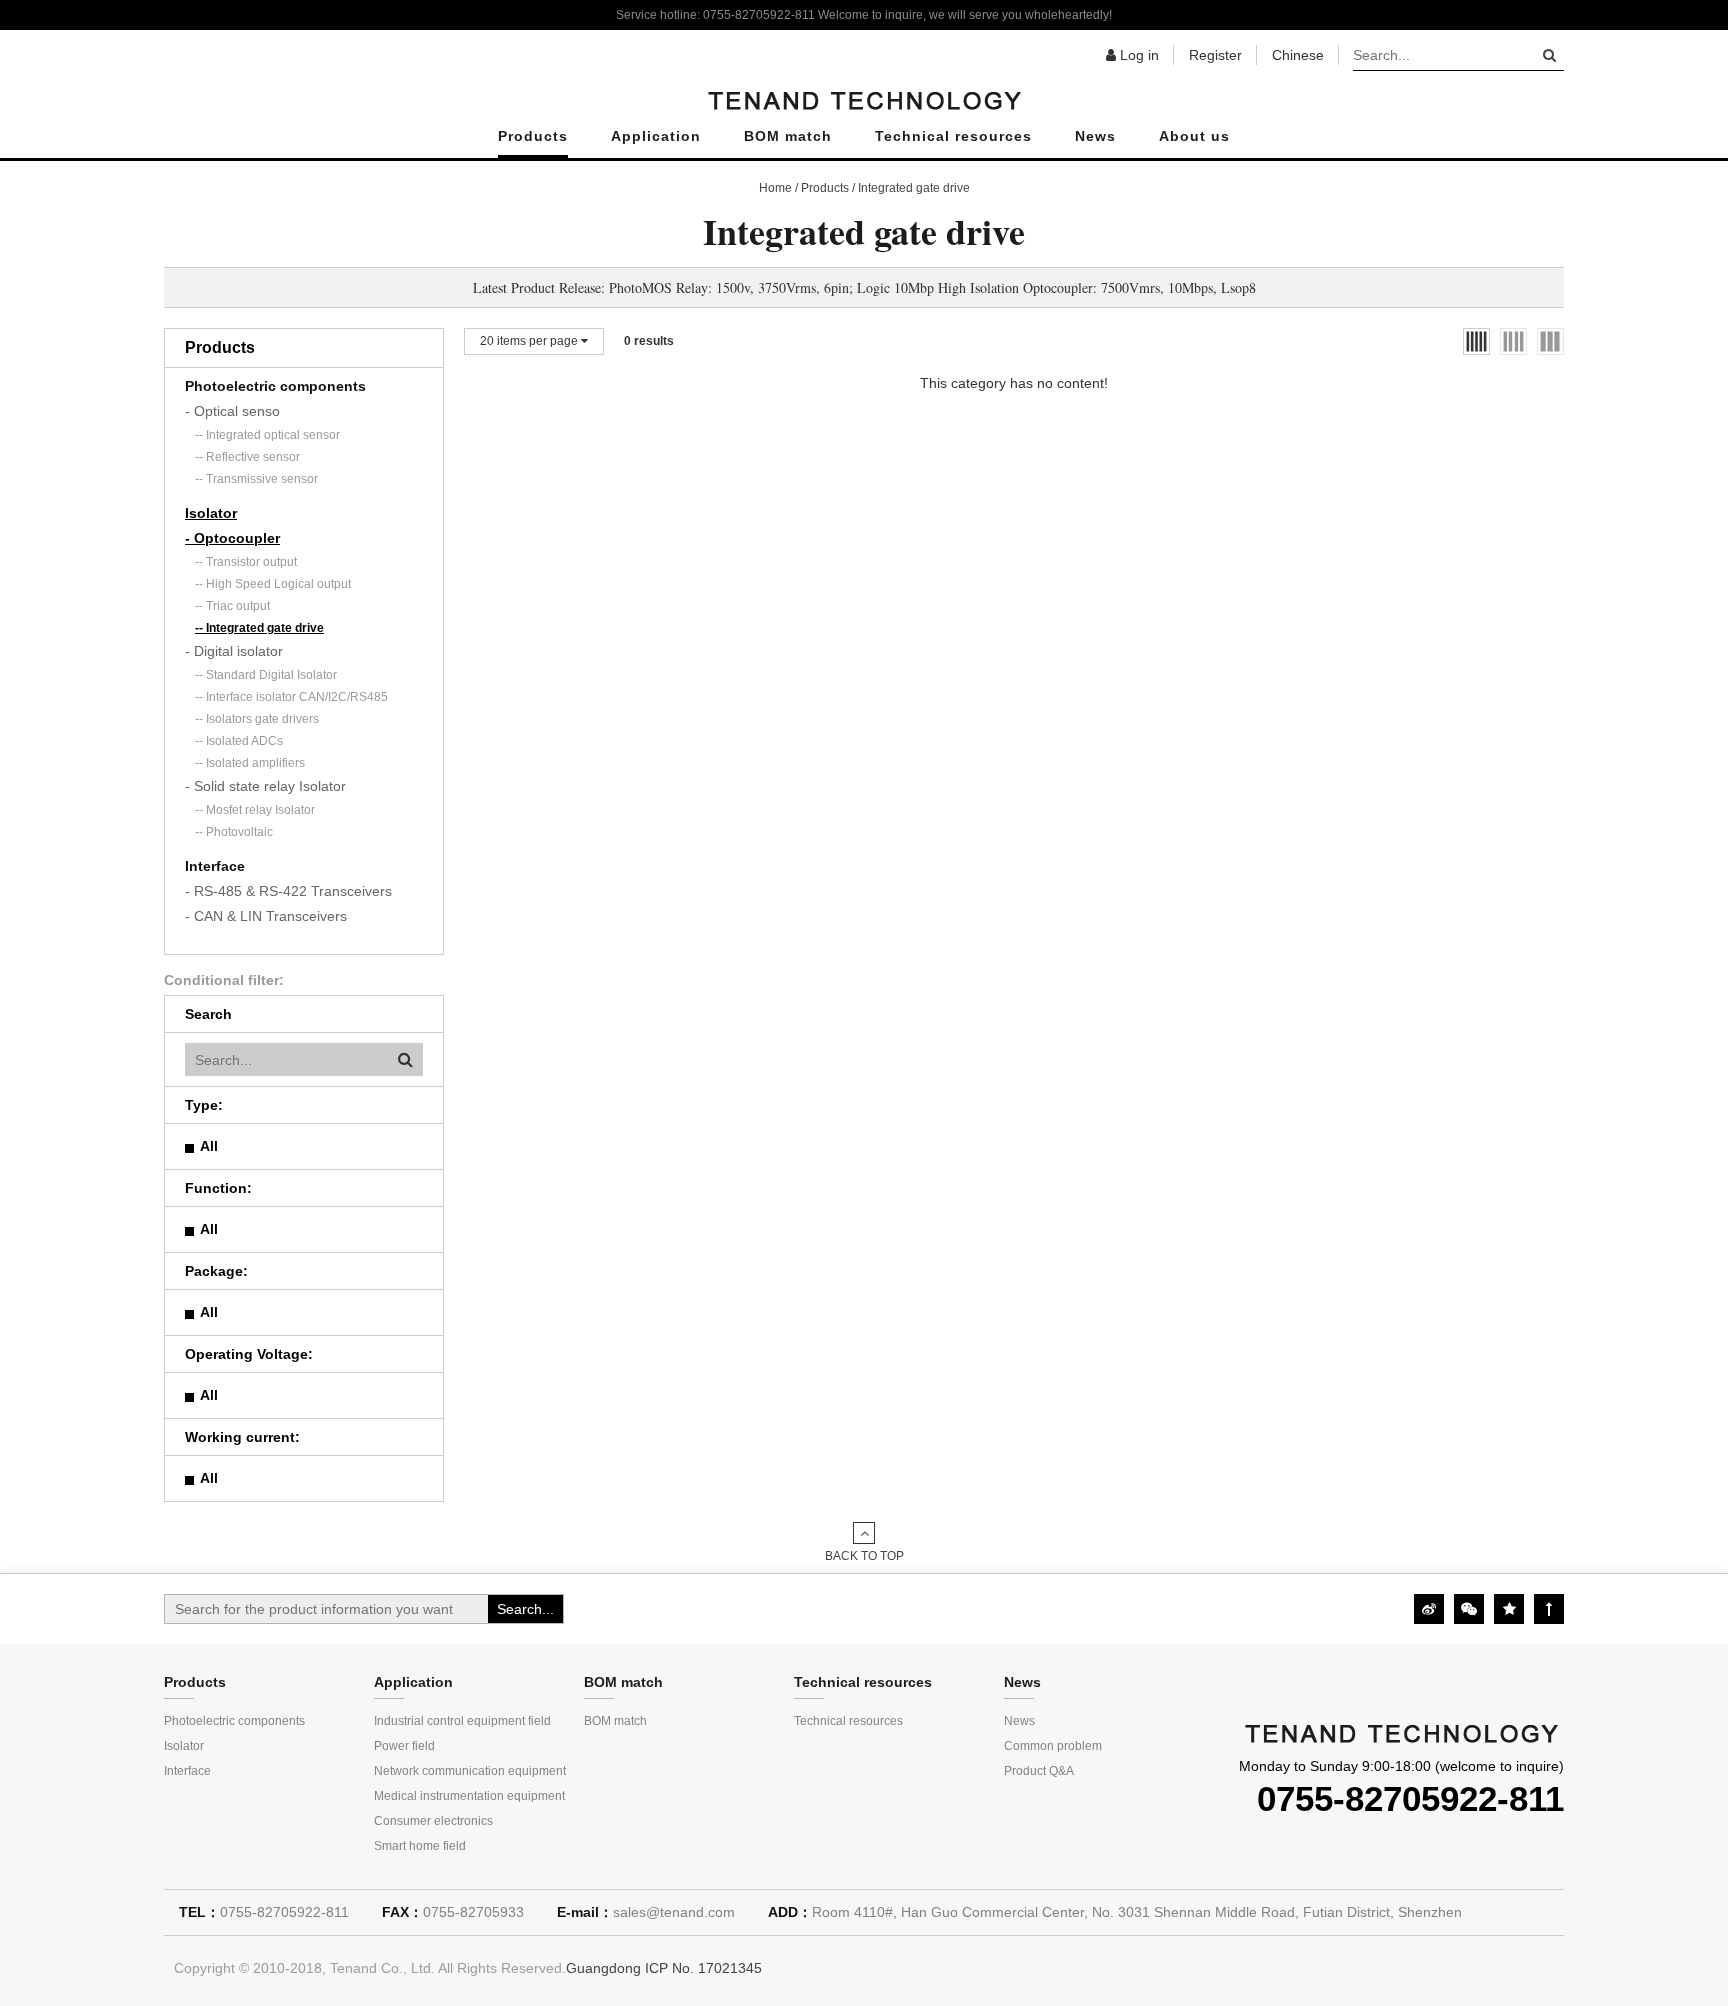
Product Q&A (1039, 1771)
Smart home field (420, 1846)
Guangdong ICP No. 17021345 (664, 1968)
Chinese (1298, 55)
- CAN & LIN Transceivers (266, 916)
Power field (404, 1746)
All (209, 1146)
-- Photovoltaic (234, 832)
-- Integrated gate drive (259, 628)
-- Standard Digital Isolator (266, 675)
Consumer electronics (433, 1821)
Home (775, 188)
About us (1194, 136)
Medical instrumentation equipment (469, 1796)
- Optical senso (232, 411)
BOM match (788, 136)
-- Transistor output (246, 562)
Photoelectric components (275, 386)
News (1095, 136)
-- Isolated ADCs (239, 741)
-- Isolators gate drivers (257, 719)
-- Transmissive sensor (256, 479)
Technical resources (953, 136)
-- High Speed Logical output (273, 584)
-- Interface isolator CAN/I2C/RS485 (291, 697)
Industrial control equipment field (462, 1721)
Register (1215, 55)
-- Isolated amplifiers (250, 763)
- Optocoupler (232, 538)
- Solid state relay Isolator (265, 786)
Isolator (211, 513)
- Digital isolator (234, 651)
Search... (525, 1609)
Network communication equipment (470, 1771)
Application (656, 136)
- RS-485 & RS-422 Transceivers (288, 891)
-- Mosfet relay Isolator (255, 810)
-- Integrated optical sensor (267, 435)
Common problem (1053, 1746)
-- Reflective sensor (247, 457)
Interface (215, 866)
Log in (1137, 55)
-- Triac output (232, 606)
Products (533, 136)
